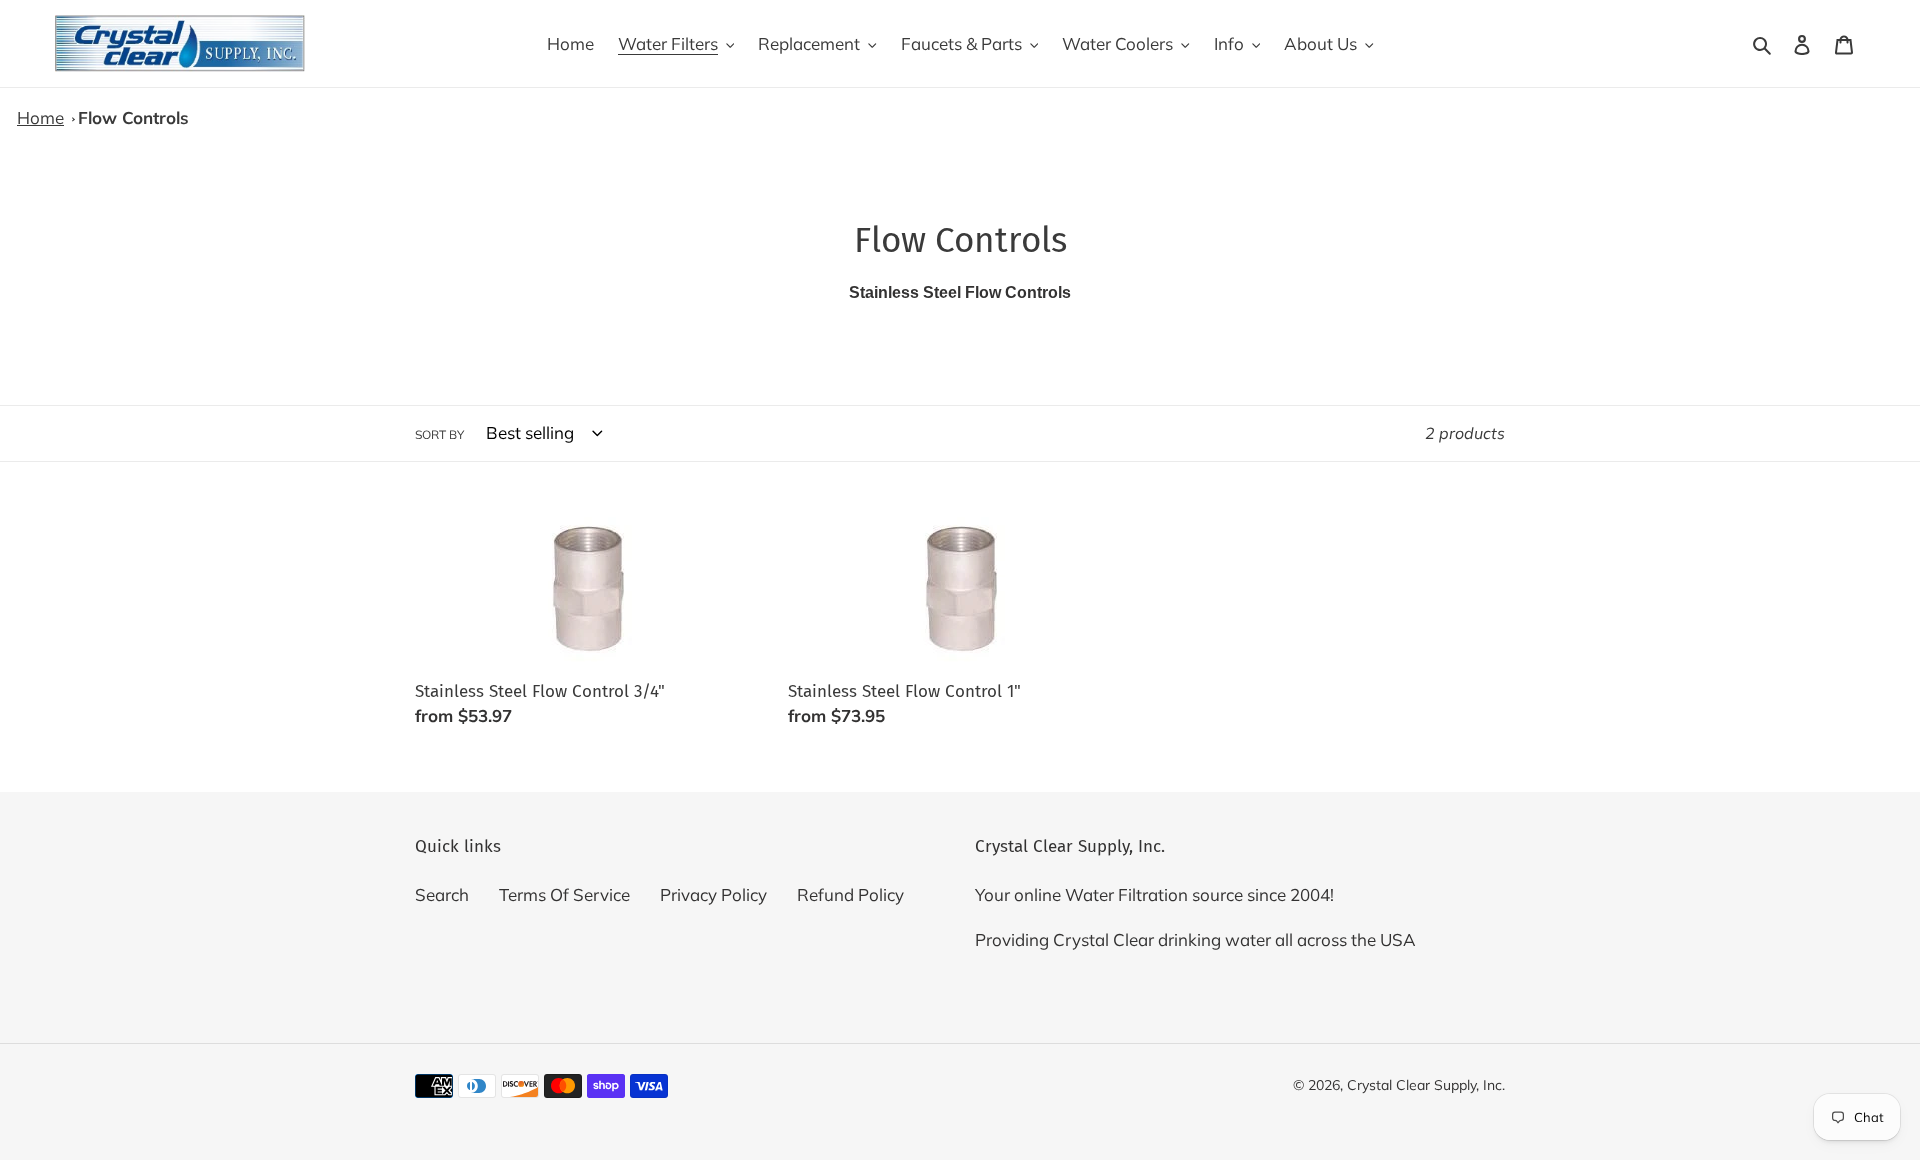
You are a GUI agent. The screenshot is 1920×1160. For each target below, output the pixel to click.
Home (40, 117)
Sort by (439, 434)
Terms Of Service (564, 894)
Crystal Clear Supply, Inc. (1426, 1085)
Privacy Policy (713, 894)
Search (442, 894)
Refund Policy (850, 894)
